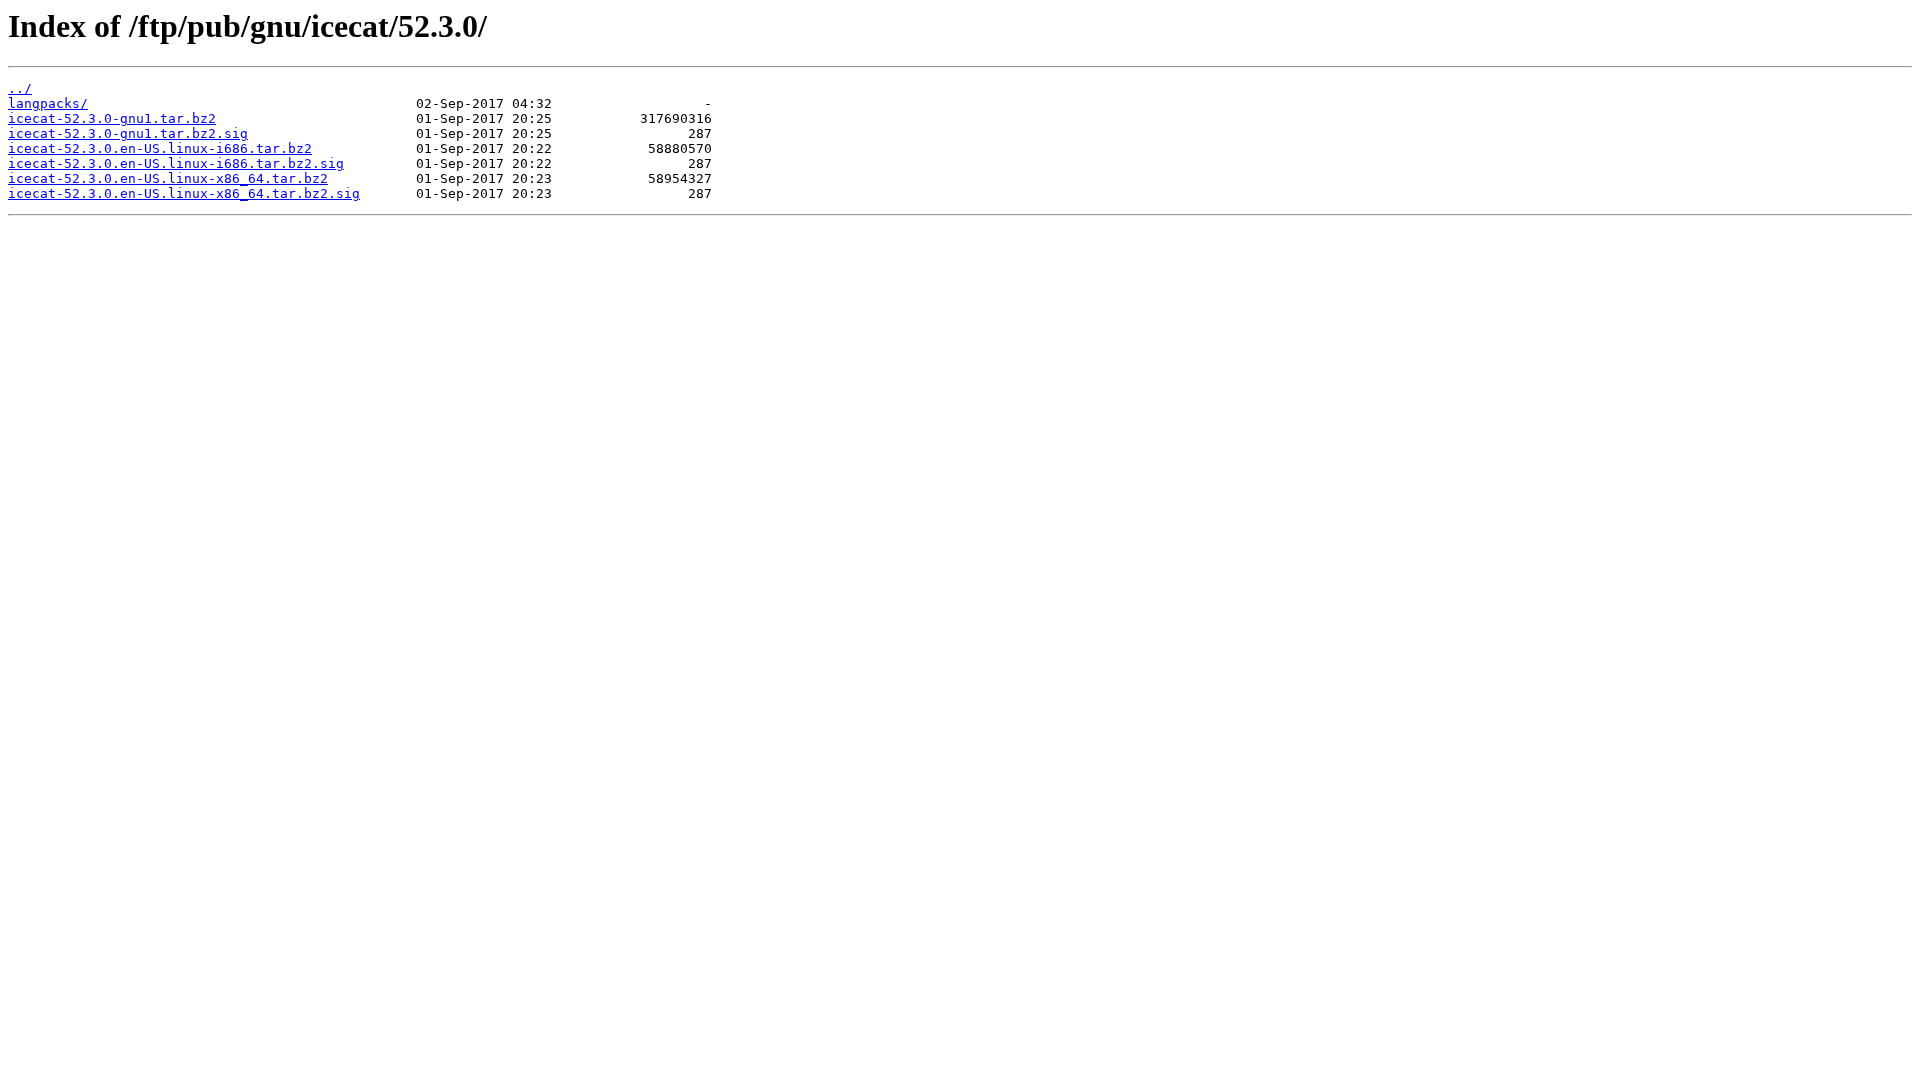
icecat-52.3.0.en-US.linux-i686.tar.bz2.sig (176, 163)
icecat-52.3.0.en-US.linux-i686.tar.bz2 (160, 148)
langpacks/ (48, 103)
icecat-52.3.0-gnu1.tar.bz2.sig (128, 133)
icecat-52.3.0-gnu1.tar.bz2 (112, 118)
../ (20, 88)
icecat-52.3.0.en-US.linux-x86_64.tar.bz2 (168, 178)
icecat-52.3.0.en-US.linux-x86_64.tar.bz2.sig (184, 193)
